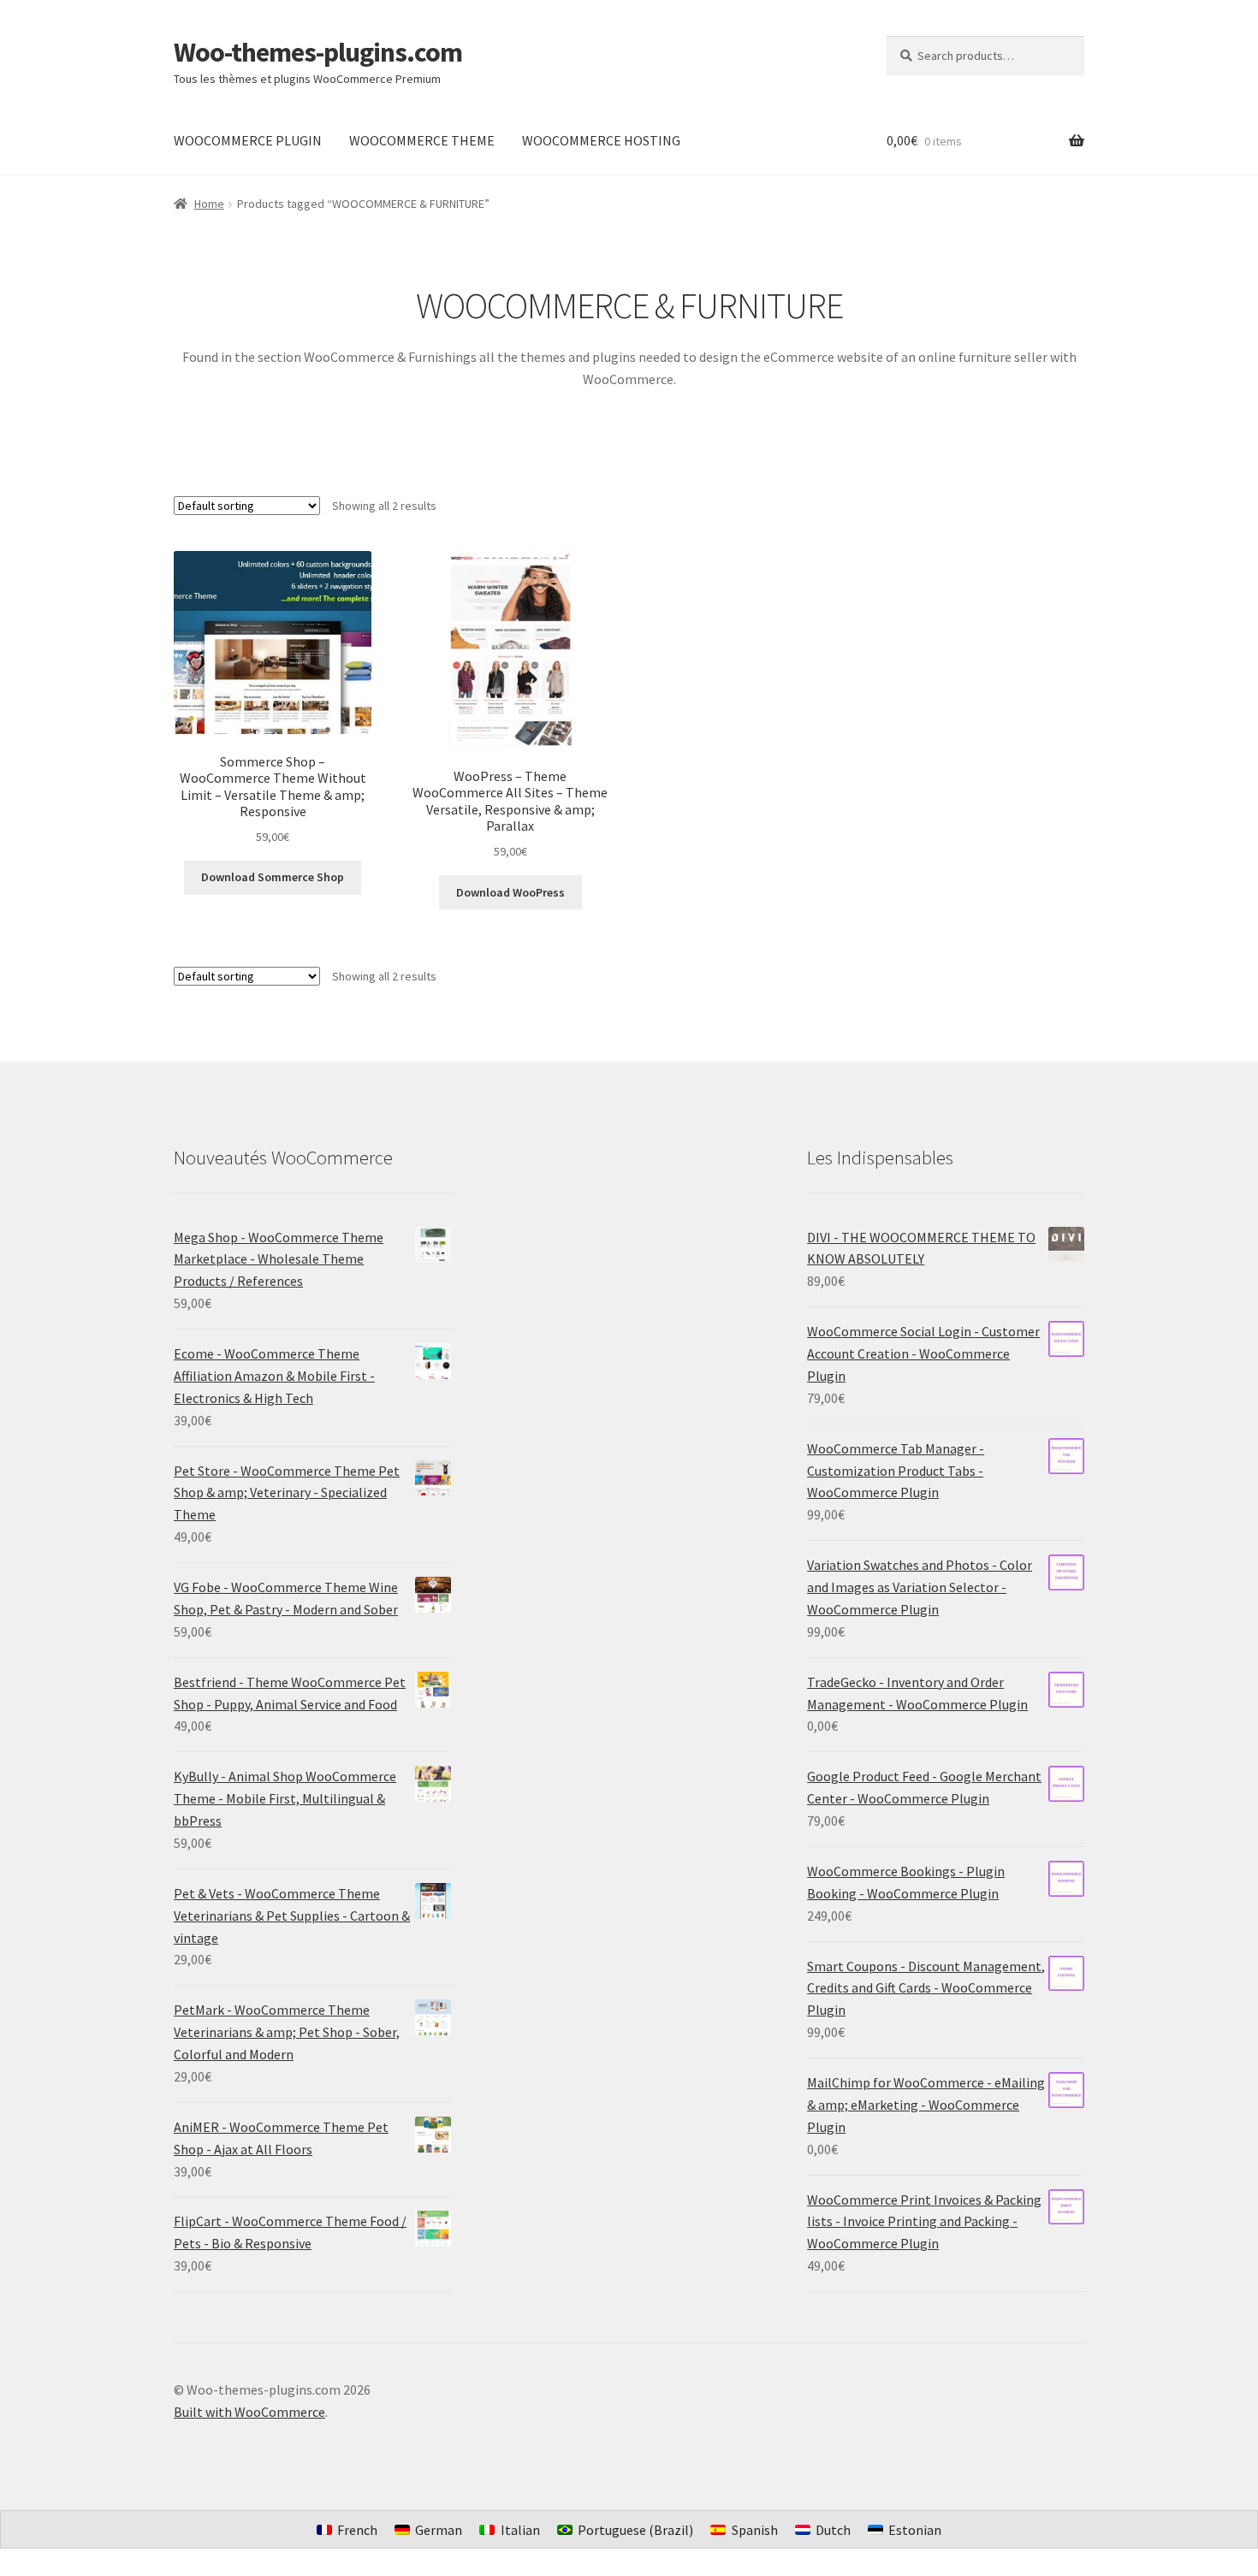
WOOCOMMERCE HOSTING (601, 140)
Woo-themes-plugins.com (318, 52)
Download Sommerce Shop (273, 877)
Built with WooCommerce (249, 2412)
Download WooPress (510, 892)
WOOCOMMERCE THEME (422, 140)
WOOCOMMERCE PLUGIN (248, 140)
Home (209, 204)
